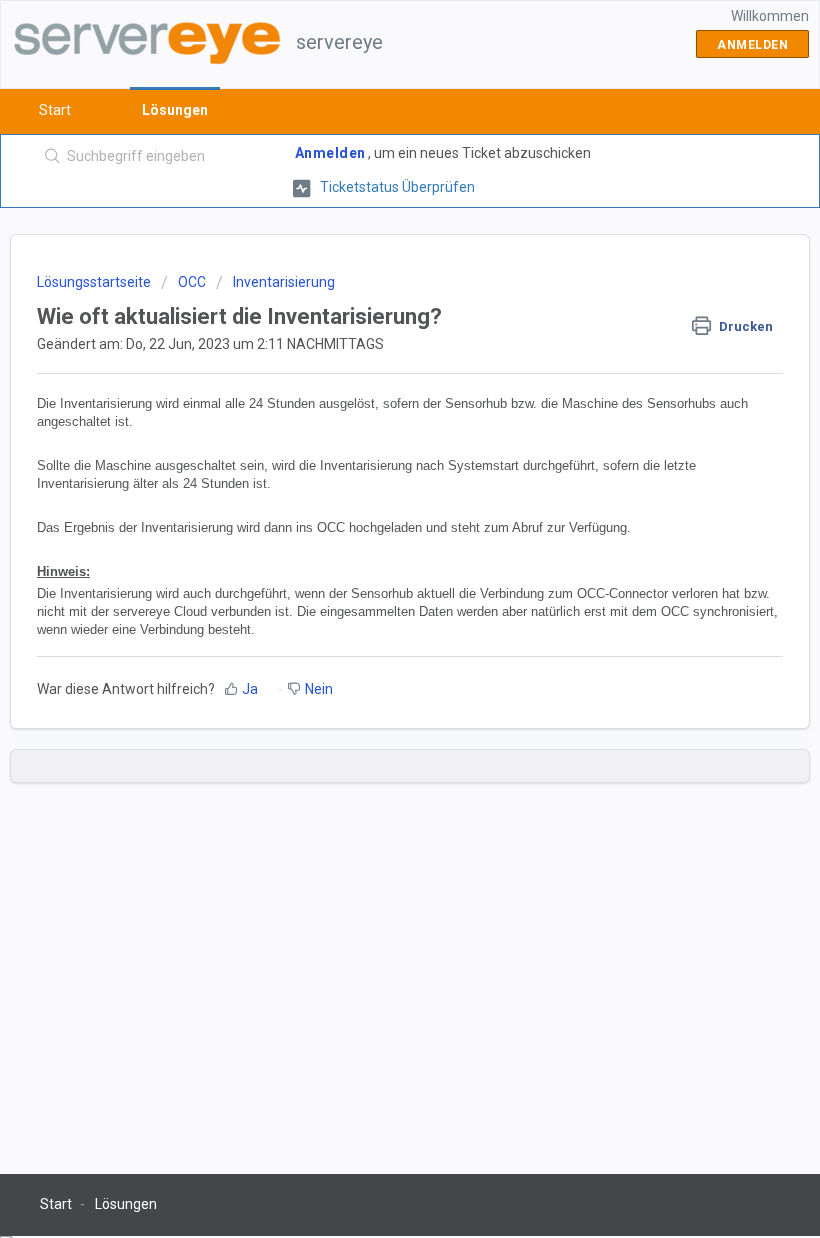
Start (55, 110)
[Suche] (48, 157)
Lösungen (175, 110)
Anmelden (330, 153)
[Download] (373, 609)
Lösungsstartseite (95, 282)
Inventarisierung (284, 282)
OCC (192, 282)
